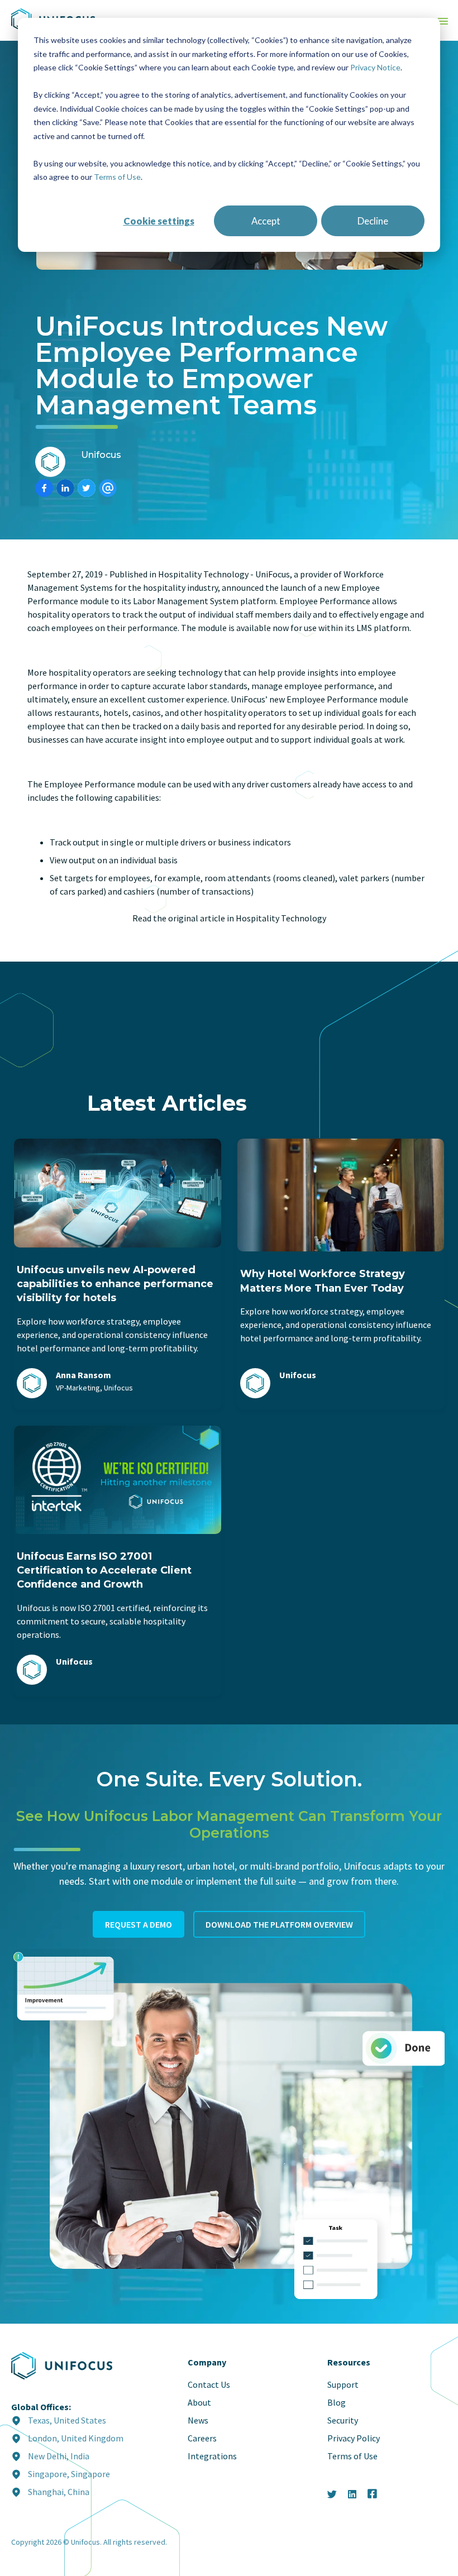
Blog (337, 2402)
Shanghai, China (59, 2492)
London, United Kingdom (76, 2438)
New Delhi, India (59, 2456)
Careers (202, 2438)
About (199, 2402)
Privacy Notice (375, 67)
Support (343, 2384)
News (198, 2420)
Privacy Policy (354, 2438)
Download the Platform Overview (279, 1924)
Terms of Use (117, 177)
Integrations (212, 2456)
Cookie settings (159, 221)
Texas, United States (67, 2420)
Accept (266, 221)
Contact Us (209, 2384)
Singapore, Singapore (69, 2474)
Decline (373, 221)
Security (343, 2420)
